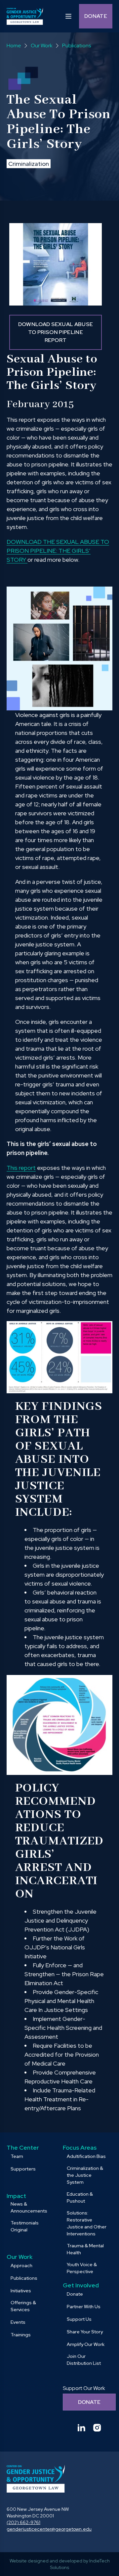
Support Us (79, 2319)
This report (21, 1168)
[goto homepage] (25, 16)
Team (17, 2156)
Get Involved (81, 2285)
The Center (23, 2147)
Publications (24, 2278)
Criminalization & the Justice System (85, 2175)
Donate (96, 16)
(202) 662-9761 (23, 2522)
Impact (16, 2196)
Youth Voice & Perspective (82, 2268)
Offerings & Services (23, 2306)
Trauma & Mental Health (85, 2249)
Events (18, 2322)
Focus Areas (80, 2147)
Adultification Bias (86, 2156)
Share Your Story (85, 2332)
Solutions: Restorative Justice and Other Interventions (87, 2223)
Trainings (21, 2335)
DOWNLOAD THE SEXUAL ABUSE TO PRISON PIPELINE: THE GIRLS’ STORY (58, 551)
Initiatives (21, 2291)
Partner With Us (84, 2307)
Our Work (20, 2257)
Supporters (23, 2169)
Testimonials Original (25, 2226)
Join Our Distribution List (84, 2360)
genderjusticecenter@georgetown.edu (49, 2529)
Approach (21, 2266)
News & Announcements (29, 2207)
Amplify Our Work (86, 2344)
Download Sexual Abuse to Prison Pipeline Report (56, 332)
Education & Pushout (80, 2197)
